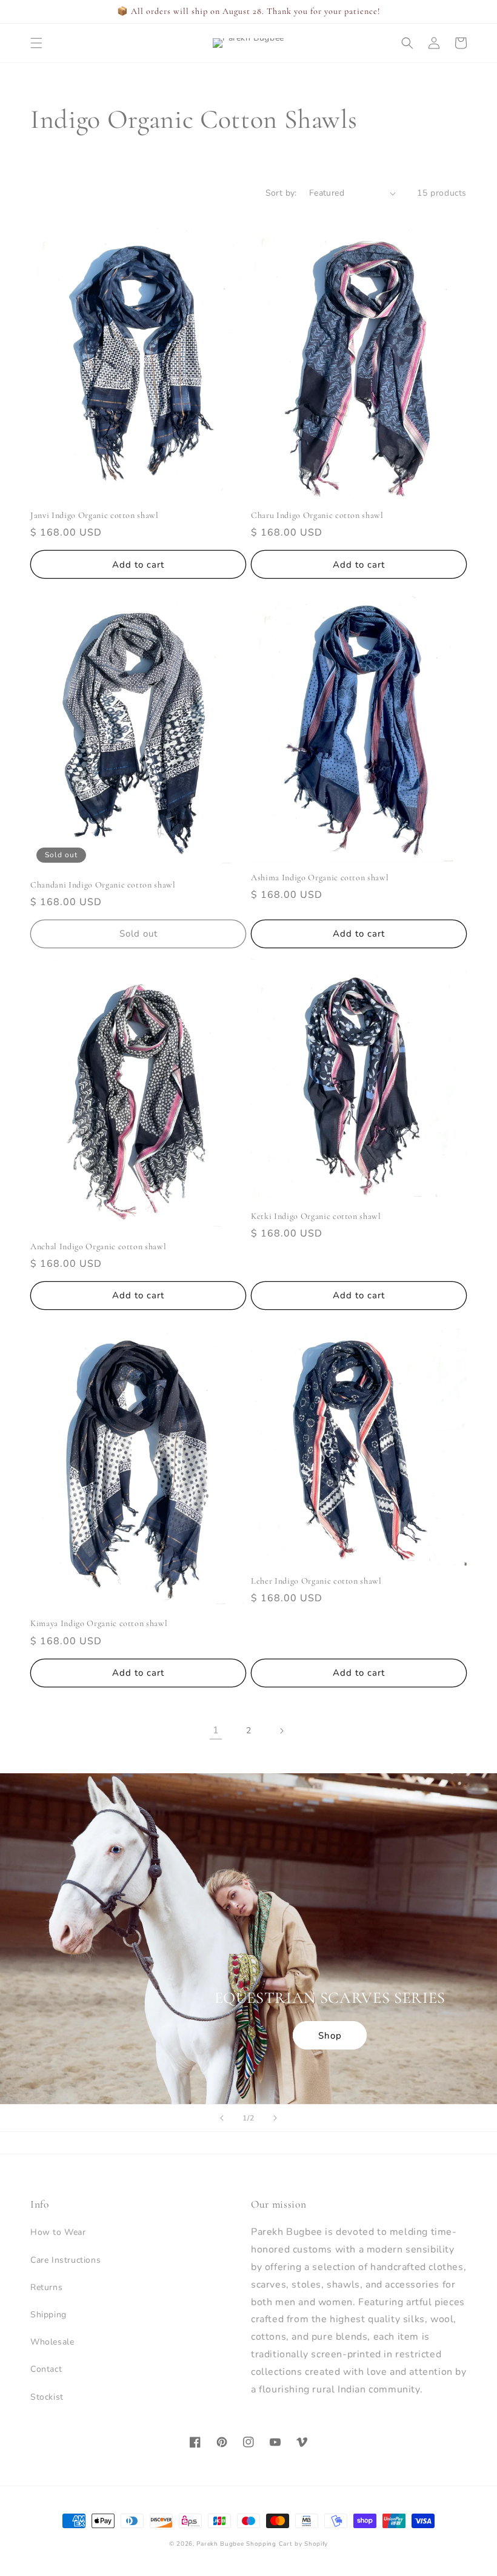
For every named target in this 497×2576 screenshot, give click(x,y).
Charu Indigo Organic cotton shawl (317, 515)
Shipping (48, 2315)
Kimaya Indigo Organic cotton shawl (99, 1623)
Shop (330, 2036)
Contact (46, 2369)
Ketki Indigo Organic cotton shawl (316, 1216)
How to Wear (58, 2232)
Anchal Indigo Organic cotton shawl (98, 1247)
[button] (36, 43)
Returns (46, 2287)
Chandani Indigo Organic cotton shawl (103, 885)
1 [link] (216, 1730)
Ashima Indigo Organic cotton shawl (320, 878)
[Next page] (281, 1731)
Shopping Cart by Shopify (287, 2544)
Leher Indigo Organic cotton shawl (316, 1581)
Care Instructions (65, 2260)
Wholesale (52, 2342)
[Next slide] (275, 2118)
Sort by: (281, 193)
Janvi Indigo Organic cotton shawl (95, 515)
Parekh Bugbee (220, 2544)
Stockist (47, 2397)
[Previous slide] (222, 2118)
